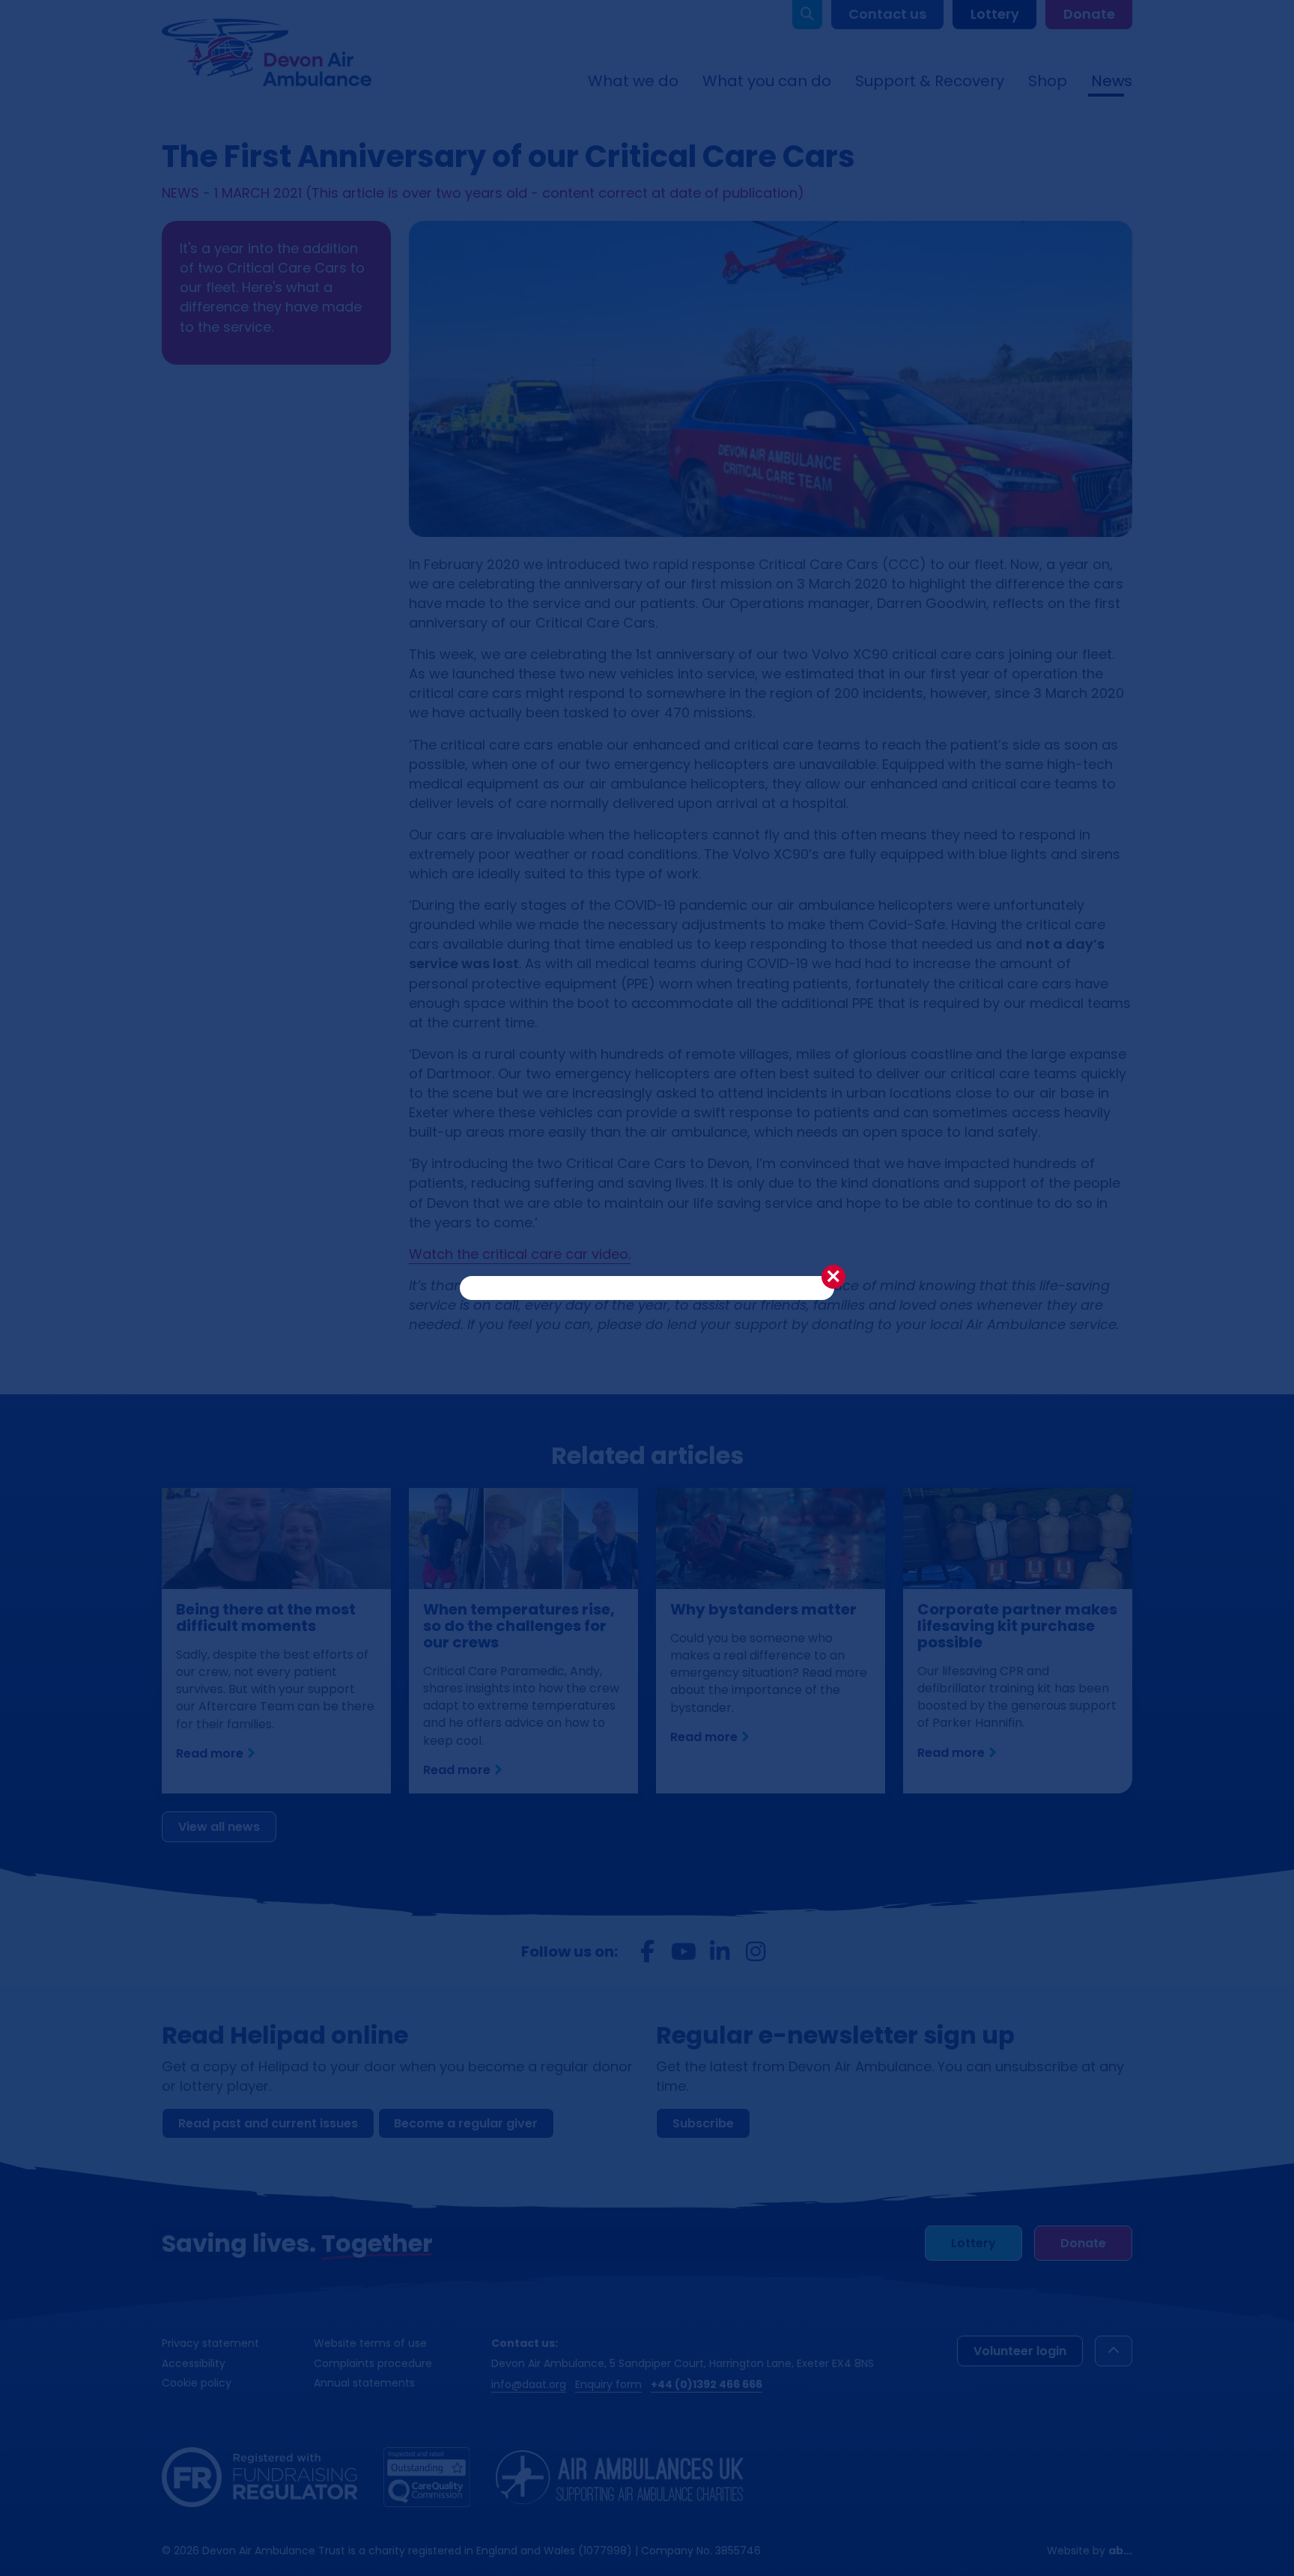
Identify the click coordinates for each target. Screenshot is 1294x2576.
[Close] (833, 1277)
